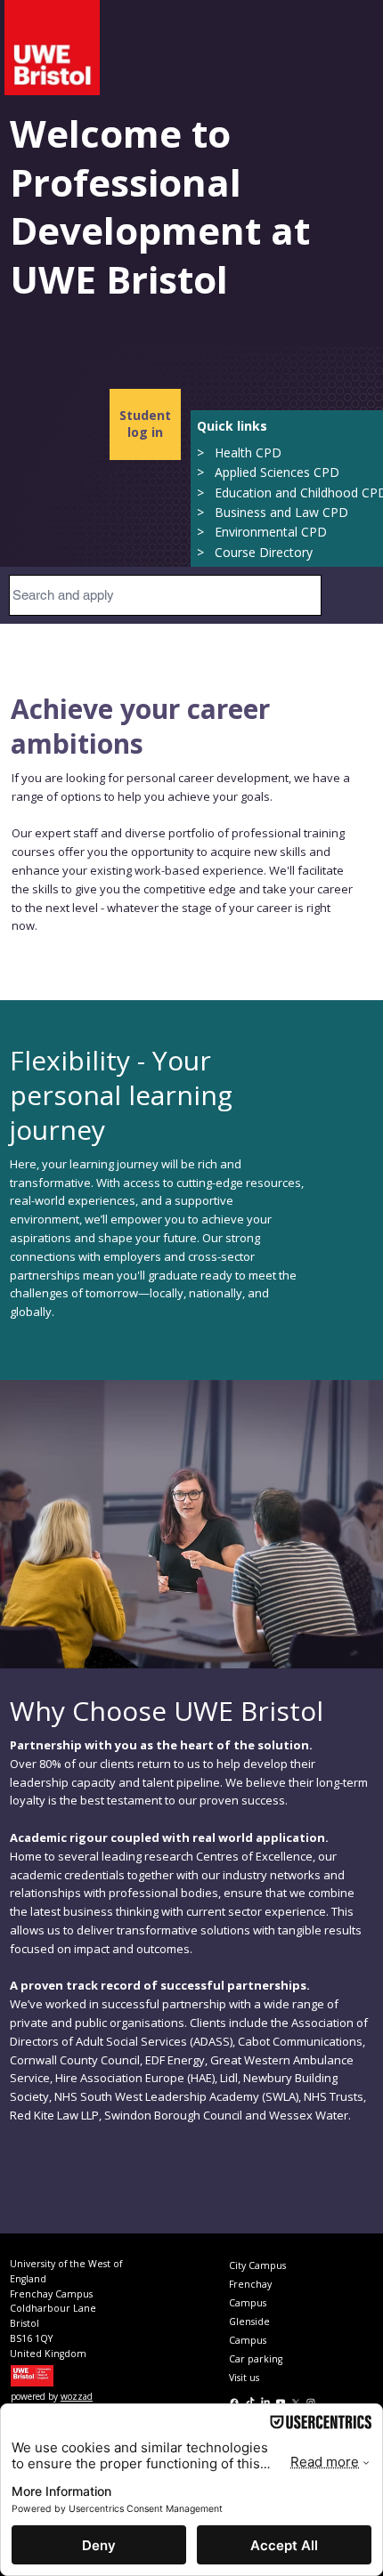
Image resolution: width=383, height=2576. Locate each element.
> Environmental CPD (262, 532)
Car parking (256, 2359)
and (281, 512)
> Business (233, 512)
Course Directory (264, 552)
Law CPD (320, 512)
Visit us (244, 2378)
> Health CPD (239, 452)
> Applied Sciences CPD (268, 472)
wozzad (77, 2396)
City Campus (257, 2265)
